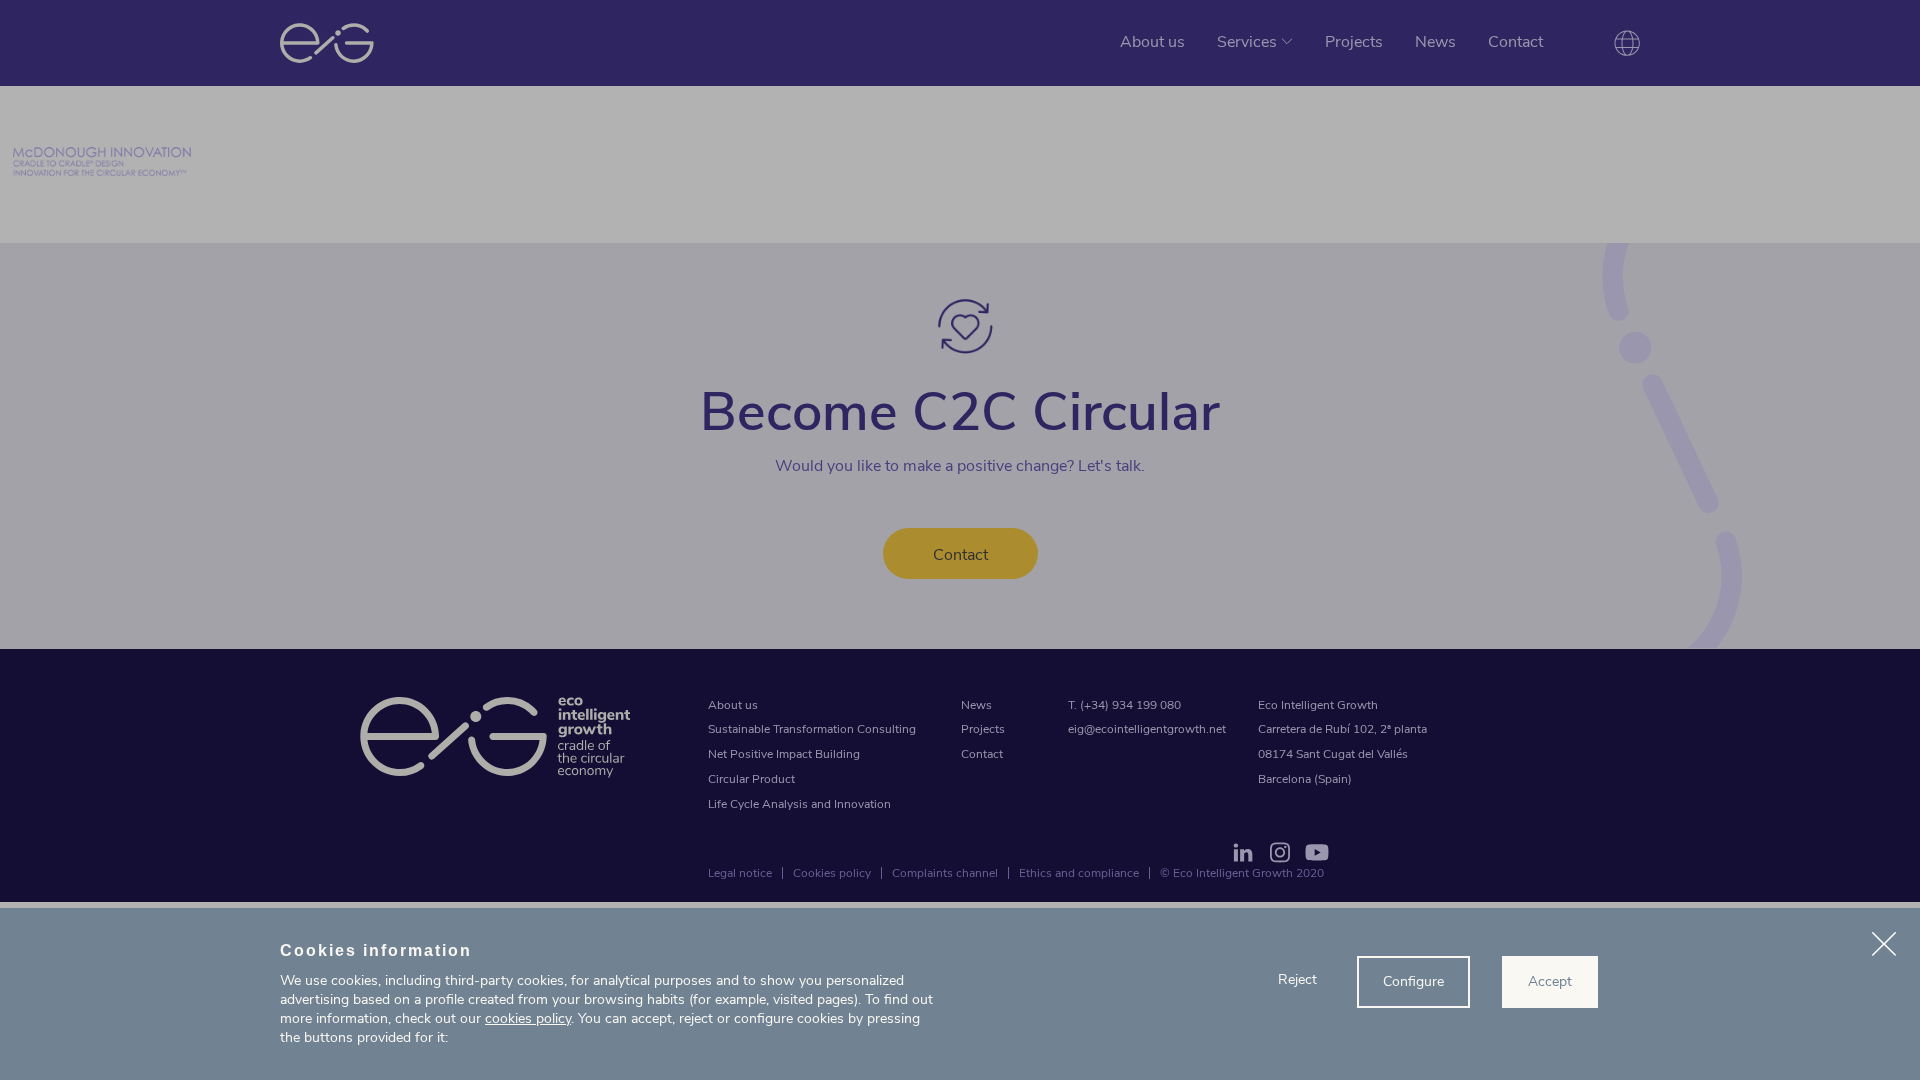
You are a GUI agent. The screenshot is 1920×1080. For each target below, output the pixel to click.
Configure (1413, 981)
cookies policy (528, 1018)
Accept (1550, 981)
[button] (1884, 947)
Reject (1297, 979)
